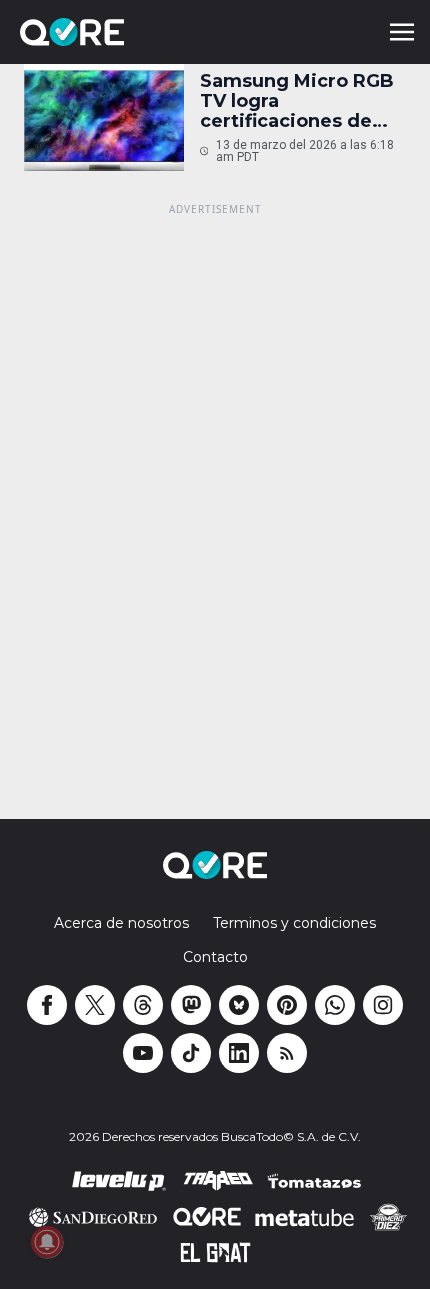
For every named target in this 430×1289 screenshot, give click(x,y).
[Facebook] (47, 1005)
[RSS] (287, 1053)
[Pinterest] (287, 1005)
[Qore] (128, 32)
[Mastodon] (191, 1005)
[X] (95, 1005)
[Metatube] (304, 1217)
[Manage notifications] (47, 1242)
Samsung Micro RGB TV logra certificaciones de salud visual (297, 101)
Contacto (215, 957)
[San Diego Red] (93, 1217)
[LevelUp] (119, 1181)
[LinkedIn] (239, 1053)
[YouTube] (143, 1053)
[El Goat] (215, 1253)
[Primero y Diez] (389, 1217)
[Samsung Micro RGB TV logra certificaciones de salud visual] (104, 117)
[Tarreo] (218, 1181)
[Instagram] (383, 1005)
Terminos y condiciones (294, 923)
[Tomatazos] (314, 1181)
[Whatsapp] (335, 1005)
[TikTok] (191, 1053)
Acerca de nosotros (121, 923)
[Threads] (143, 1005)
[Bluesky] (239, 1005)
